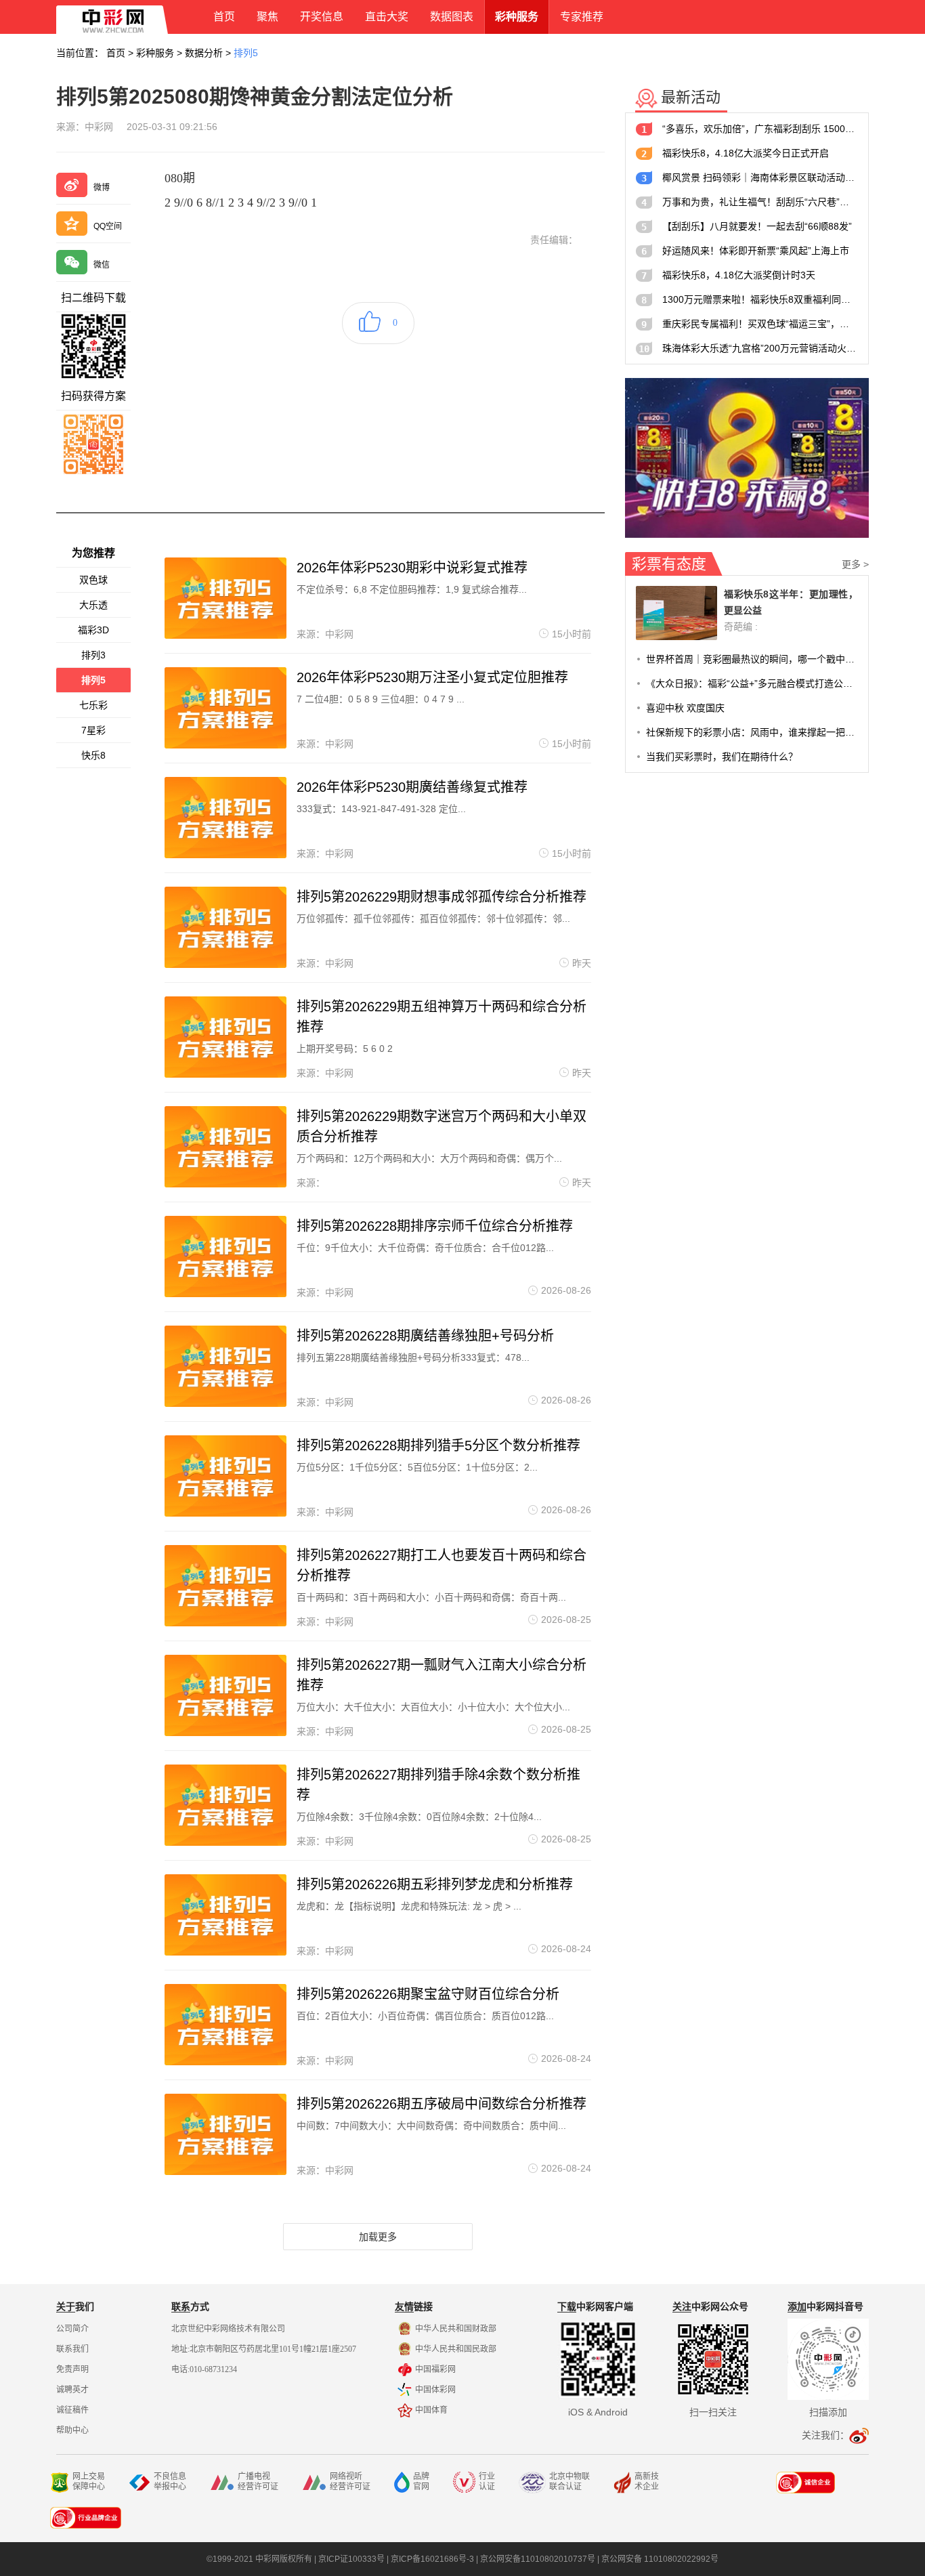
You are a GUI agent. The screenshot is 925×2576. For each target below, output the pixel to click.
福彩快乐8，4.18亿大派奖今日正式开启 (746, 153)
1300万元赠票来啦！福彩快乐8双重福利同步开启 (760, 299)
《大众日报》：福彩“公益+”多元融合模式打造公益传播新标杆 (752, 683)
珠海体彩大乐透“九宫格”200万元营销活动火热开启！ (760, 348)
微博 (102, 188)
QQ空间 (108, 226)
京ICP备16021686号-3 (432, 2559)
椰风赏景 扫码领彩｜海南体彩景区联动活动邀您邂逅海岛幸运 (760, 177)
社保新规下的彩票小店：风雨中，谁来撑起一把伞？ (752, 732)
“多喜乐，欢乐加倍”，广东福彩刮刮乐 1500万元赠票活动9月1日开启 (760, 129)
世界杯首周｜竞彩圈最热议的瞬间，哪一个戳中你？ (752, 659)
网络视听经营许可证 (350, 2482)
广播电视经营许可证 (258, 2482)
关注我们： (825, 2435)
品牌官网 (421, 2482)
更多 (855, 564)
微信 (102, 265)
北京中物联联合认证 (569, 2482)
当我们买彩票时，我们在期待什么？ (722, 757)
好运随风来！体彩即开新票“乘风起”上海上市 (756, 251)
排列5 (246, 53)
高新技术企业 (647, 2482)
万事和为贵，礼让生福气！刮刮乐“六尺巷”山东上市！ (760, 202)
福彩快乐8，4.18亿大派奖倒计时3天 (739, 275)
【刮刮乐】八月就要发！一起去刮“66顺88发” (757, 226)
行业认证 (487, 2482)
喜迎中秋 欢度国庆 (685, 708)
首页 (116, 53)
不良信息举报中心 (170, 2482)
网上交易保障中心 (89, 2482)
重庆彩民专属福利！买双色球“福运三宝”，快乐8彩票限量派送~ (760, 324)
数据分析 (204, 53)
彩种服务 (155, 53)
